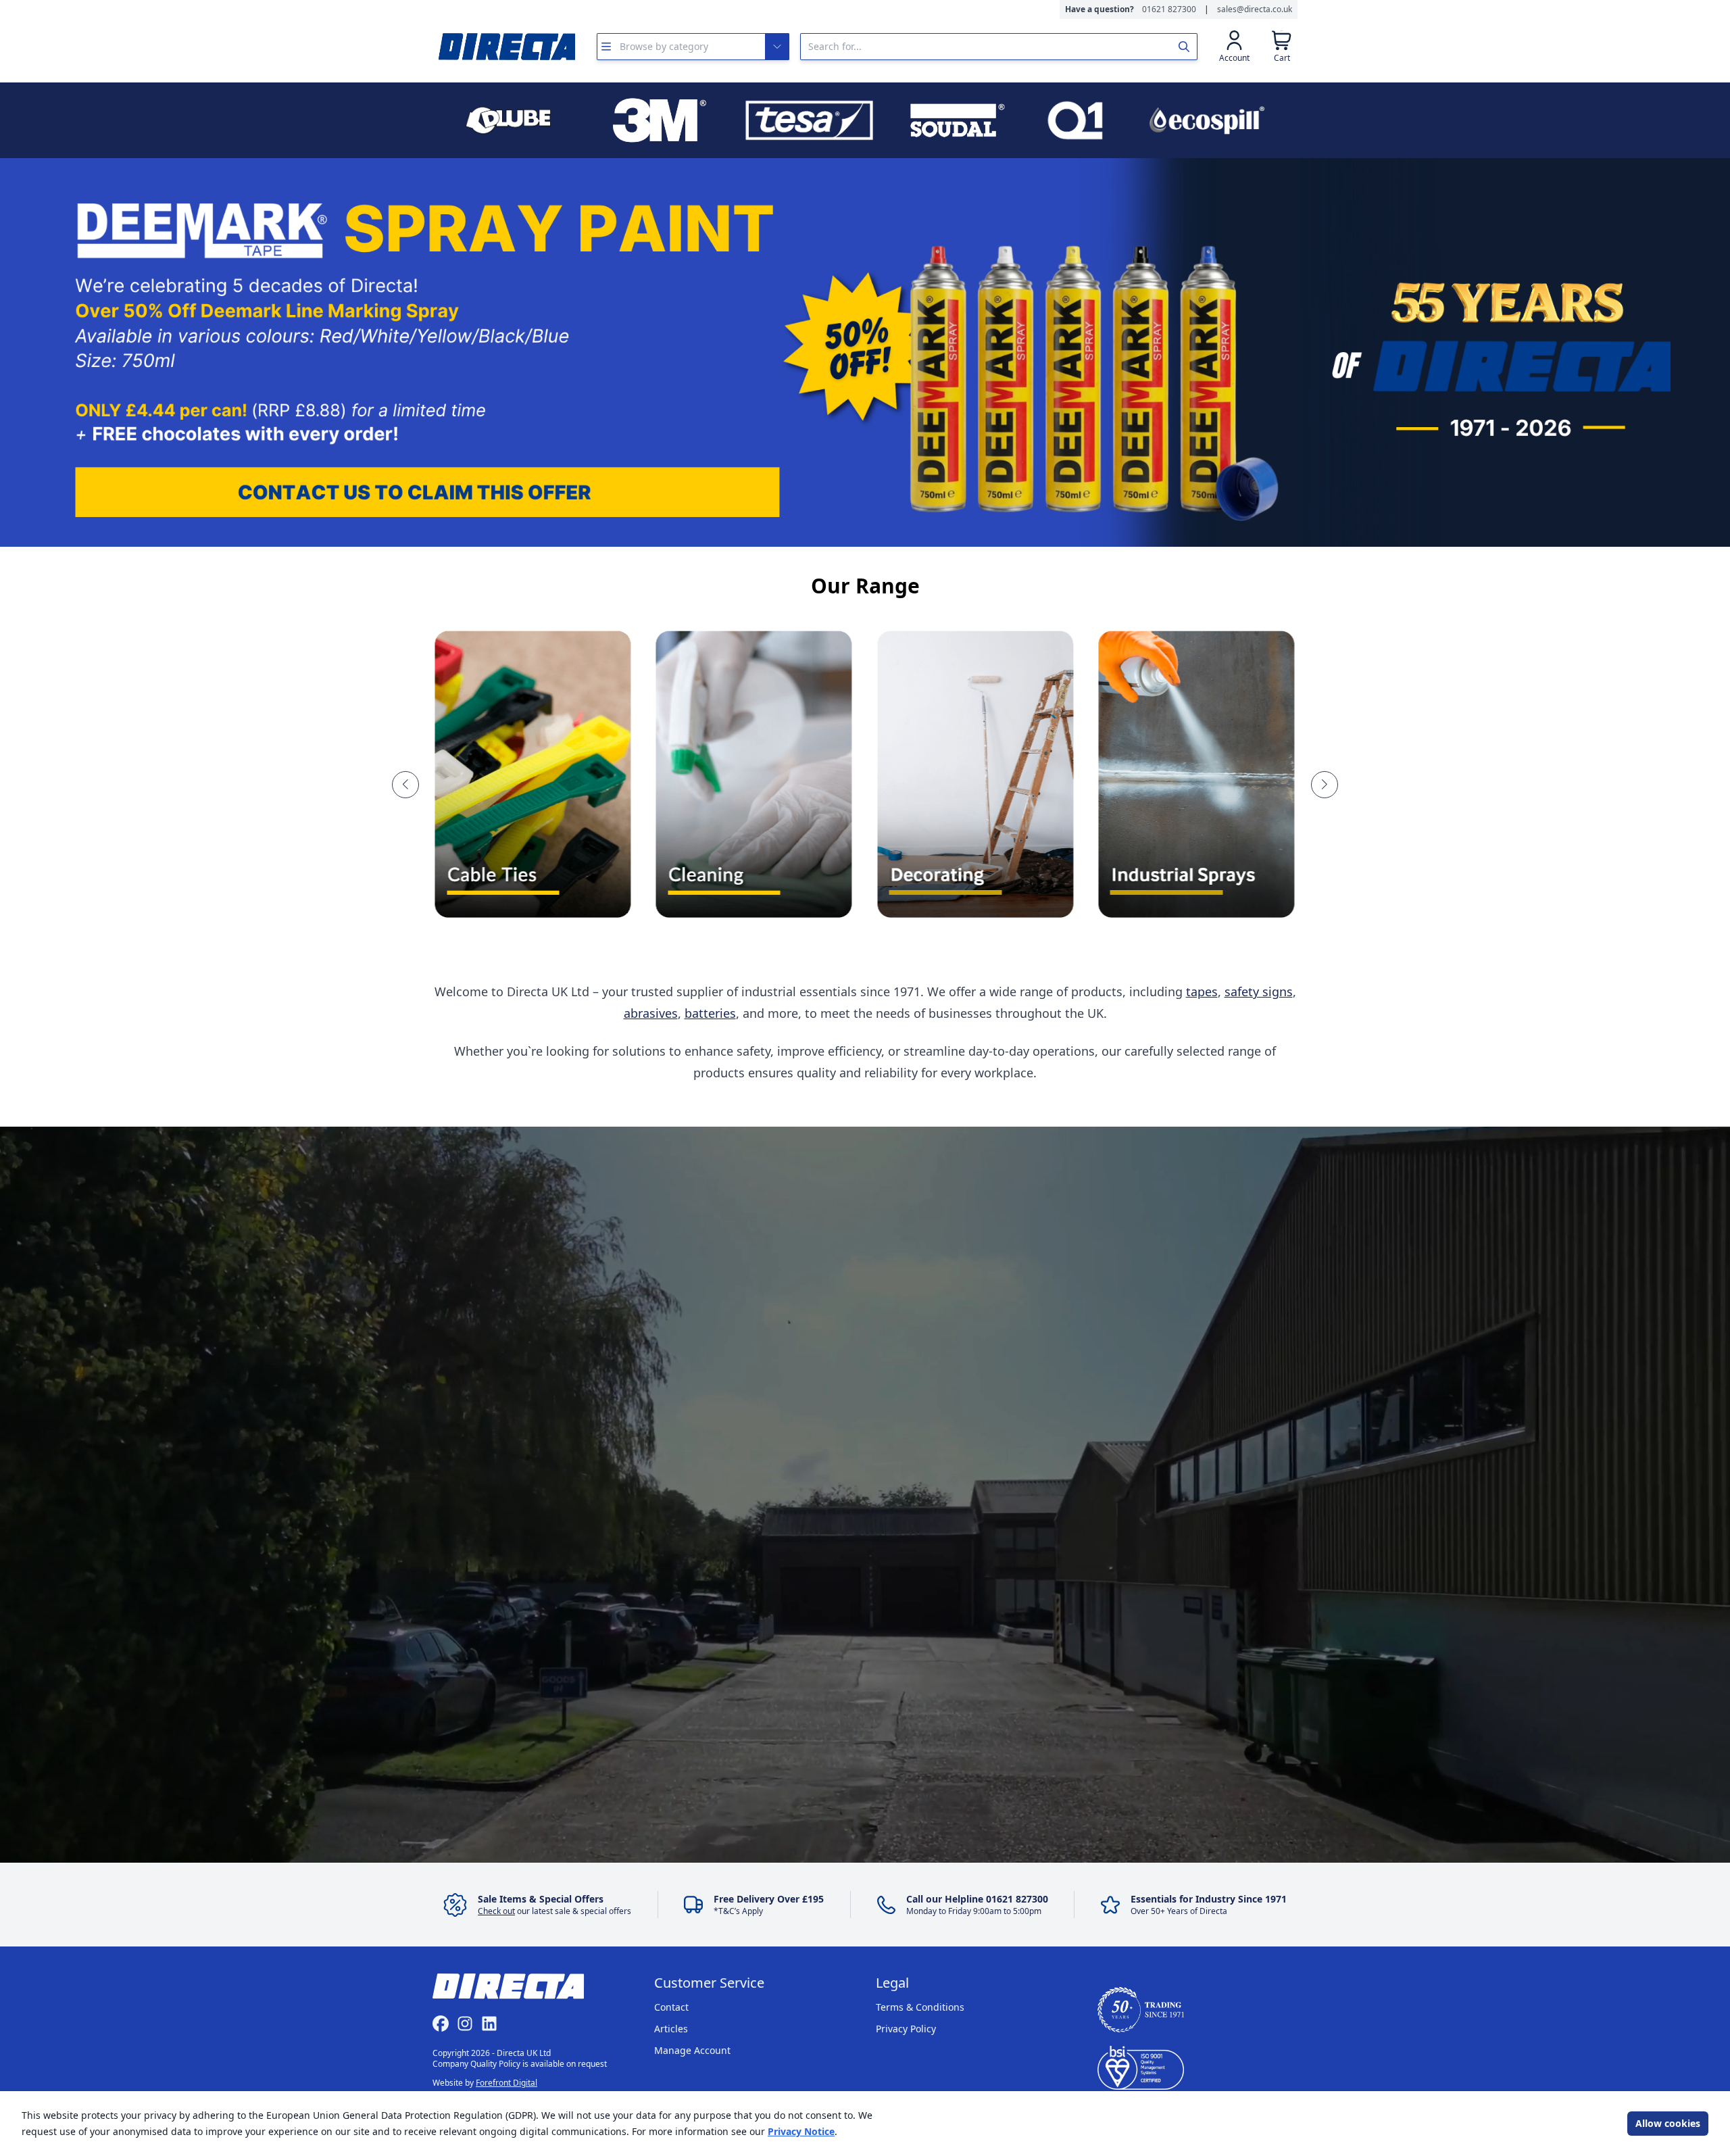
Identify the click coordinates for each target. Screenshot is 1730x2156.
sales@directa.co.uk (1255, 9)
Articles (671, 2029)
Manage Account (692, 2050)
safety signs (1259, 991)
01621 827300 (1169, 9)
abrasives (651, 1013)
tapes (1202, 991)
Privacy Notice (801, 2131)
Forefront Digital (506, 2083)
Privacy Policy (906, 2029)
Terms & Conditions (920, 2007)
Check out (496, 1911)
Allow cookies (1668, 2123)
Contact (671, 2007)
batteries (710, 1013)
